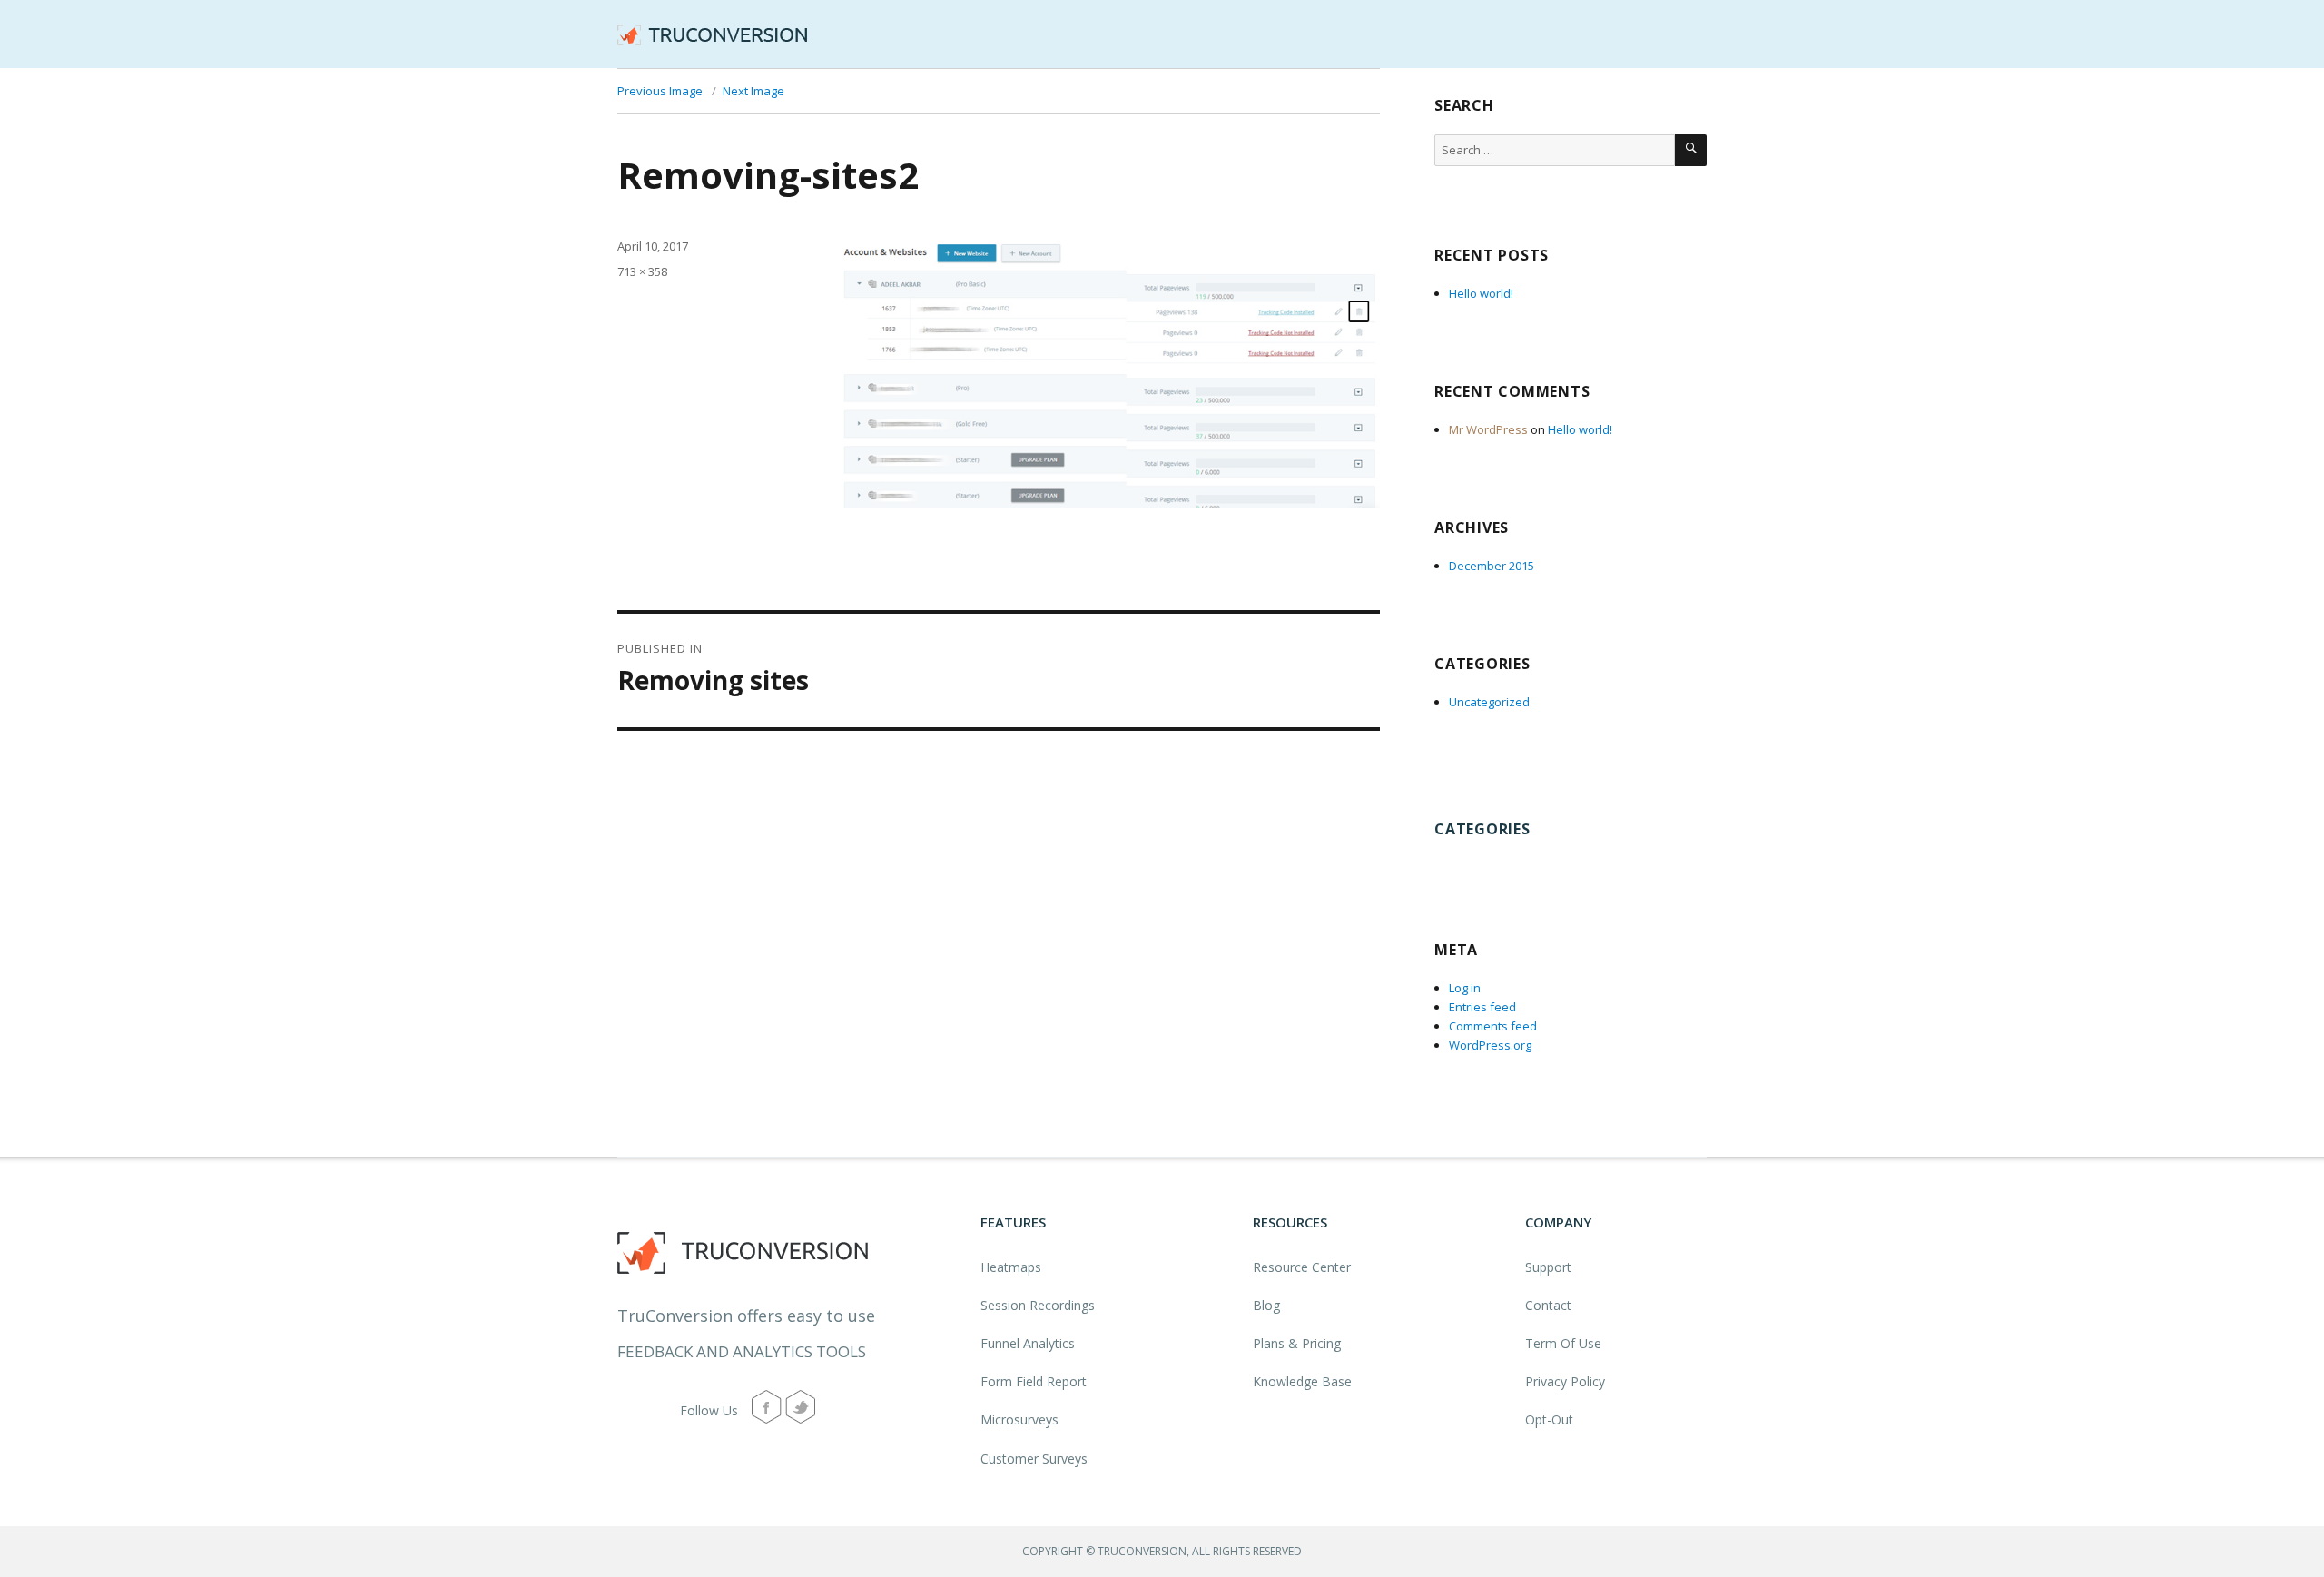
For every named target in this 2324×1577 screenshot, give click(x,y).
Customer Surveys (1034, 1459)
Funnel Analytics (1028, 1343)
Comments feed (1493, 1026)
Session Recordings (1038, 1305)
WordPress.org (1490, 1045)
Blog (1266, 1305)
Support (1548, 1267)
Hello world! (1481, 293)
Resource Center (1302, 1267)
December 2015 (1492, 566)
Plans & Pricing (1297, 1343)
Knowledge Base (1302, 1381)
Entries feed (1482, 1007)
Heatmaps (1011, 1267)
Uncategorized (1489, 702)
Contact (1548, 1305)
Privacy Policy (1565, 1381)
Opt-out (1549, 1419)
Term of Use (1563, 1343)
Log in (1465, 988)
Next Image (753, 91)
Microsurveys (1019, 1419)
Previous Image (660, 91)
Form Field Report (1034, 1381)
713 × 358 (642, 271)
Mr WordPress (1488, 429)
